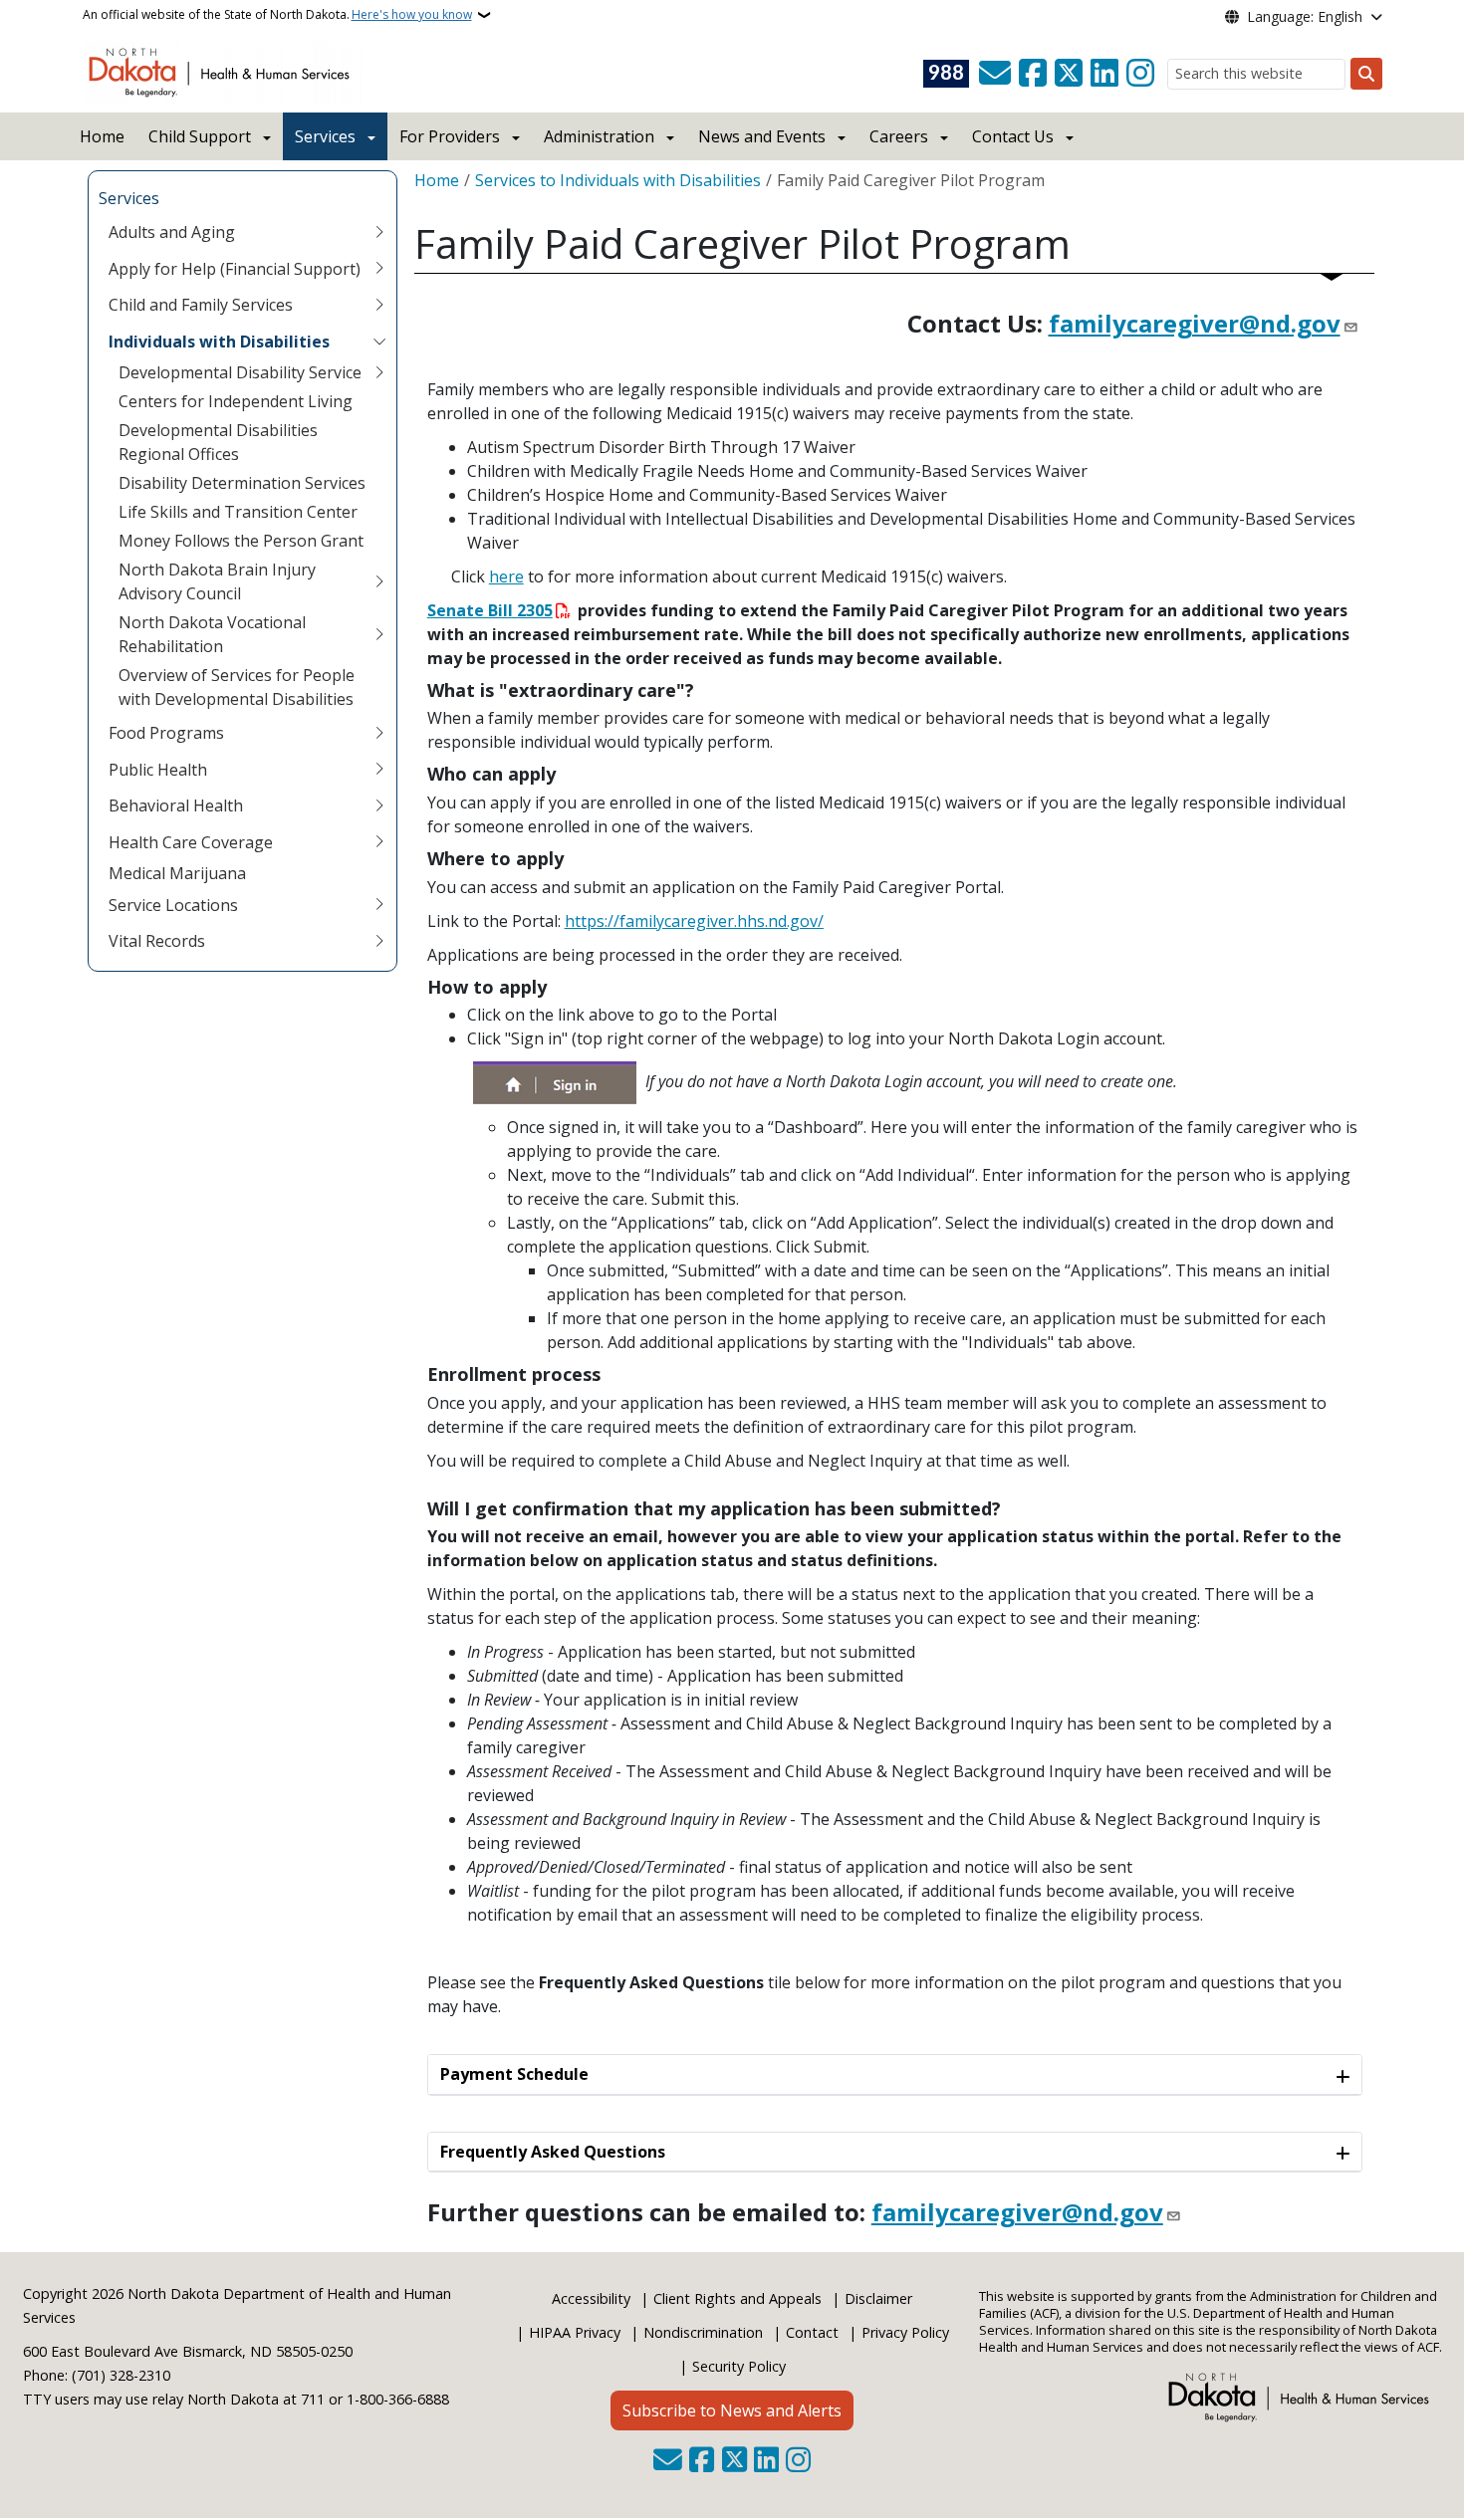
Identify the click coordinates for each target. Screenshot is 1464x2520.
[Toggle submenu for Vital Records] (379, 941)
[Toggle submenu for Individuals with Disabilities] (379, 342)
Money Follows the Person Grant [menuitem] (241, 541)
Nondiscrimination (703, 2332)
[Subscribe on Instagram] (1140, 74)
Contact (812, 2332)
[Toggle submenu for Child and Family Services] (379, 305)
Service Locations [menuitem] (173, 905)
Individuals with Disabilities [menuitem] (219, 342)
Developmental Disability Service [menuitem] (240, 372)
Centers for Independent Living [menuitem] (236, 401)
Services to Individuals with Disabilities (618, 180)
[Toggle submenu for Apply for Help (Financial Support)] (379, 269)
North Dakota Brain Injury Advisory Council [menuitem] (217, 581)
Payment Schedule (514, 2074)
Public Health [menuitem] (158, 770)
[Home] (223, 71)
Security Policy (739, 2366)
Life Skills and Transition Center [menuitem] (238, 512)
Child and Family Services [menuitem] (201, 305)
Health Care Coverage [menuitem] (191, 842)
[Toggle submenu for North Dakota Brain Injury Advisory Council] (379, 581)
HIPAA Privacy (575, 2332)
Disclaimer (878, 2298)
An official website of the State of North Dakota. (277, 14)
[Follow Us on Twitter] (1069, 74)
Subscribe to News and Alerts (732, 2410)
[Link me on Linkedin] (1104, 74)
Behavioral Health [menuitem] (176, 805)
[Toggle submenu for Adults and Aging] (379, 232)
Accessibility (591, 2298)
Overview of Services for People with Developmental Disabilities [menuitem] (237, 687)
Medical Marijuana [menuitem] (177, 873)
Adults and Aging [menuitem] (172, 232)
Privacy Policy (905, 2332)
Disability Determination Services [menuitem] (242, 483)
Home (102, 136)
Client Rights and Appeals (737, 2298)
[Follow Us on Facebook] (1033, 74)
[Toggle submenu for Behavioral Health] (379, 805)
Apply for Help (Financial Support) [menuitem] (235, 269)
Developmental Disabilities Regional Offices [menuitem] (218, 442)
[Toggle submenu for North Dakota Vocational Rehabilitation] (379, 634)
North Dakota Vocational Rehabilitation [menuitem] (212, 634)
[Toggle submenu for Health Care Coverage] (379, 842)
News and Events (762, 136)
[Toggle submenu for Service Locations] (379, 905)
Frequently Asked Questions (553, 2152)
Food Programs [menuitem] (166, 733)
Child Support (200, 136)
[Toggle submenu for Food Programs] (379, 733)
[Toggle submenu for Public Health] (379, 770)
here (506, 576)
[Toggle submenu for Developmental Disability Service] (379, 372)
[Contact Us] (995, 74)
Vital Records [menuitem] (157, 941)
